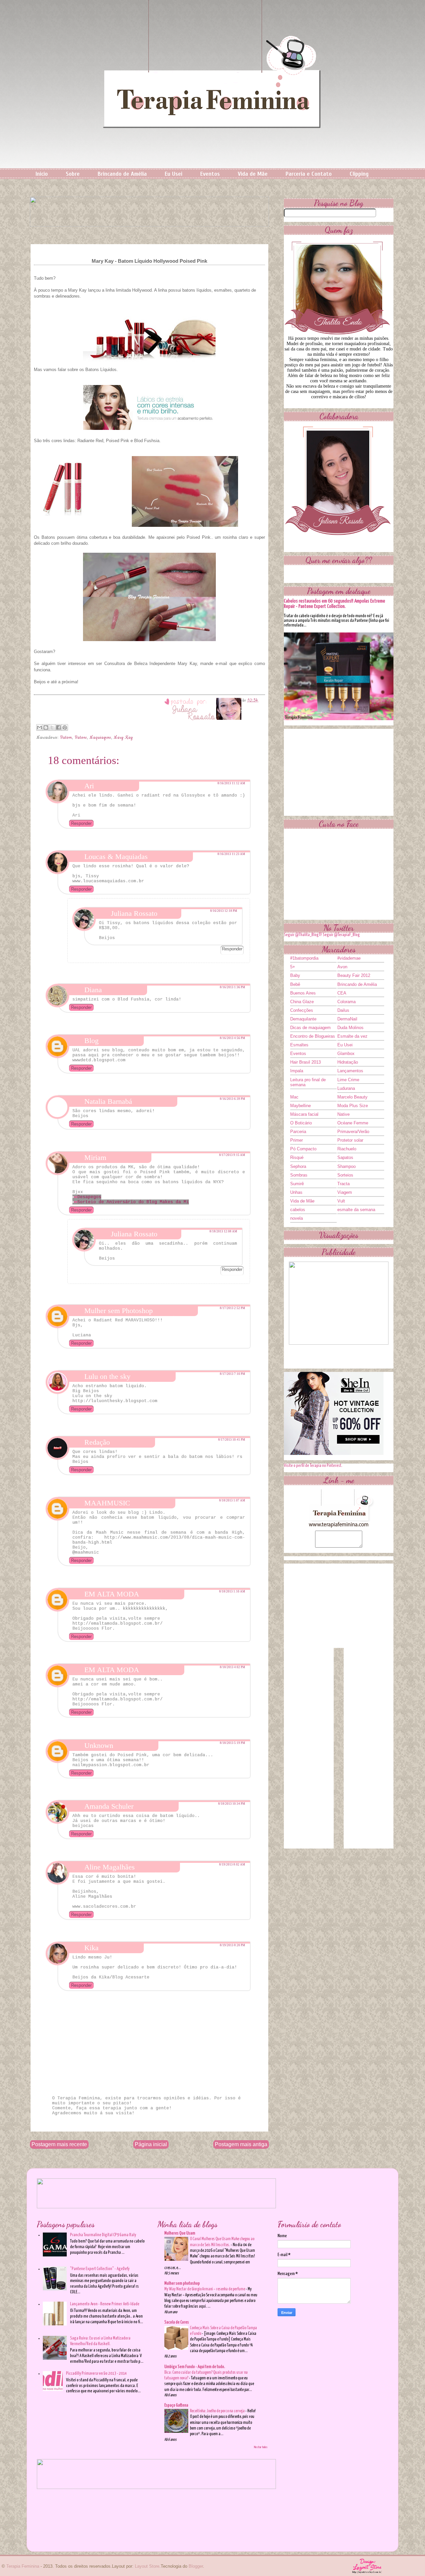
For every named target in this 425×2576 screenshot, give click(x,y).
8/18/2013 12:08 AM (223, 1231)
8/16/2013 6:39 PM (232, 1099)
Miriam (95, 1157)
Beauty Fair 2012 (354, 975)
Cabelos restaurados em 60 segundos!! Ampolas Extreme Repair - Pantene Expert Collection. (335, 604)
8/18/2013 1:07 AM (232, 1500)
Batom (66, 738)
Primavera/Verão (353, 1132)
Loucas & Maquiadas (116, 857)
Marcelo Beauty (352, 1097)
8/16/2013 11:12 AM (231, 783)
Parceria (298, 1132)
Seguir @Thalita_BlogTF (303, 935)
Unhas (296, 1192)
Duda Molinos (350, 1028)
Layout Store (147, 2566)
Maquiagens (100, 738)
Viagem (345, 1192)
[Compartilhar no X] (52, 727)
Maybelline (300, 1106)
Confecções (302, 1010)
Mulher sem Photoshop (119, 1311)
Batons (81, 738)
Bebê (295, 984)
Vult (341, 1201)
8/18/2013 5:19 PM (232, 1743)
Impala (297, 1071)
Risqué (297, 1157)
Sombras (299, 1175)
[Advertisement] (339, 770)
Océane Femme (353, 1123)
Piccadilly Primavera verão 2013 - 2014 (96, 2374)
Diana (93, 990)
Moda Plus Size (353, 1106)
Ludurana (346, 1088)
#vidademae (349, 958)
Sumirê (297, 1184)
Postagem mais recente (59, 2144)
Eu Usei (173, 174)
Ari (89, 786)
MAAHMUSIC (107, 1503)
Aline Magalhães (110, 1867)
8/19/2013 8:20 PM (232, 1945)
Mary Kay (123, 738)
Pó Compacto (303, 1149)
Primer (297, 1140)
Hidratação (348, 1062)
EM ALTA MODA (112, 1594)
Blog (91, 1041)
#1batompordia (304, 958)
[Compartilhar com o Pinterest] (65, 727)
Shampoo (346, 1166)
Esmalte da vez (352, 1036)
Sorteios (345, 1175)
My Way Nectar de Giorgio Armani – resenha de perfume (205, 2289)
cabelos (298, 1210)
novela (297, 1218)
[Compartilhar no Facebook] (58, 727)
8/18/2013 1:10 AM (232, 1591)
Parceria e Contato (309, 174)
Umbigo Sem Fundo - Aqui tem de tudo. (195, 2367)
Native (343, 1114)
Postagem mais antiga (241, 2144)
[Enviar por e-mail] (40, 727)
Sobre (73, 174)
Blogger (196, 2566)
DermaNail (347, 1019)
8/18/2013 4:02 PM (232, 1667)
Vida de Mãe (253, 174)
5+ (293, 967)
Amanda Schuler (109, 1806)
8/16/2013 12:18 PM (224, 911)
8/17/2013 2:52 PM (232, 1308)
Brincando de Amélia (122, 174)
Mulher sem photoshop (182, 2284)
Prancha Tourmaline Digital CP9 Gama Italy (103, 2235)
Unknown (99, 1745)
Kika (91, 1948)
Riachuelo (347, 1149)
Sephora (298, 1166)
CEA (342, 993)
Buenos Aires (303, 993)
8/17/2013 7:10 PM (232, 1374)
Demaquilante (303, 1019)
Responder (81, 823)
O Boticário (301, 1123)
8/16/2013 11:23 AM (231, 854)
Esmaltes (299, 1045)
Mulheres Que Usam (180, 2233)
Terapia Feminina (23, 2566)
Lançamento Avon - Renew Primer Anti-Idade (105, 2304)
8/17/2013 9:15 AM (232, 1155)
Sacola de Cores (177, 2322)
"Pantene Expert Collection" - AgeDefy (100, 2269)
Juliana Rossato (134, 913)
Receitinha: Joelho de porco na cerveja (218, 2411)
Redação (97, 1442)
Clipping (359, 174)
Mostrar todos (261, 2447)
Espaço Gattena (176, 2405)
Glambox (346, 1053)
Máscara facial (304, 1114)
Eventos (210, 174)
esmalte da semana (356, 1210)
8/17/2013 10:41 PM (232, 1440)
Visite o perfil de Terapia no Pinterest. (313, 1466)
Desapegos (89, 1197)
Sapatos (345, 1157)
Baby (295, 975)
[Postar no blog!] (46, 727)
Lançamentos (350, 1071)
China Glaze (302, 1002)
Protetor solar (350, 1140)
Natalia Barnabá (108, 1101)
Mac (294, 1097)
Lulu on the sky (107, 1376)
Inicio (42, 174)
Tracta (343, 1184)
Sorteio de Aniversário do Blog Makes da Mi (133, 1202)
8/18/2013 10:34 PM (232, 1804)
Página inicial (151, 2144)
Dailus (343, 1010)
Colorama (346, 1002)
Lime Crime (348, 1080)
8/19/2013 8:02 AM (232, 1864)
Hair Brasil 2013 (305, 1062)
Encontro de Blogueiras (313, 1036)
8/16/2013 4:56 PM (232, 1038)
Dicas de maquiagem (310, 1028)
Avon (342, 967)
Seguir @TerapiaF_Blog (341, 935)
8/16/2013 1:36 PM (232, 987)
